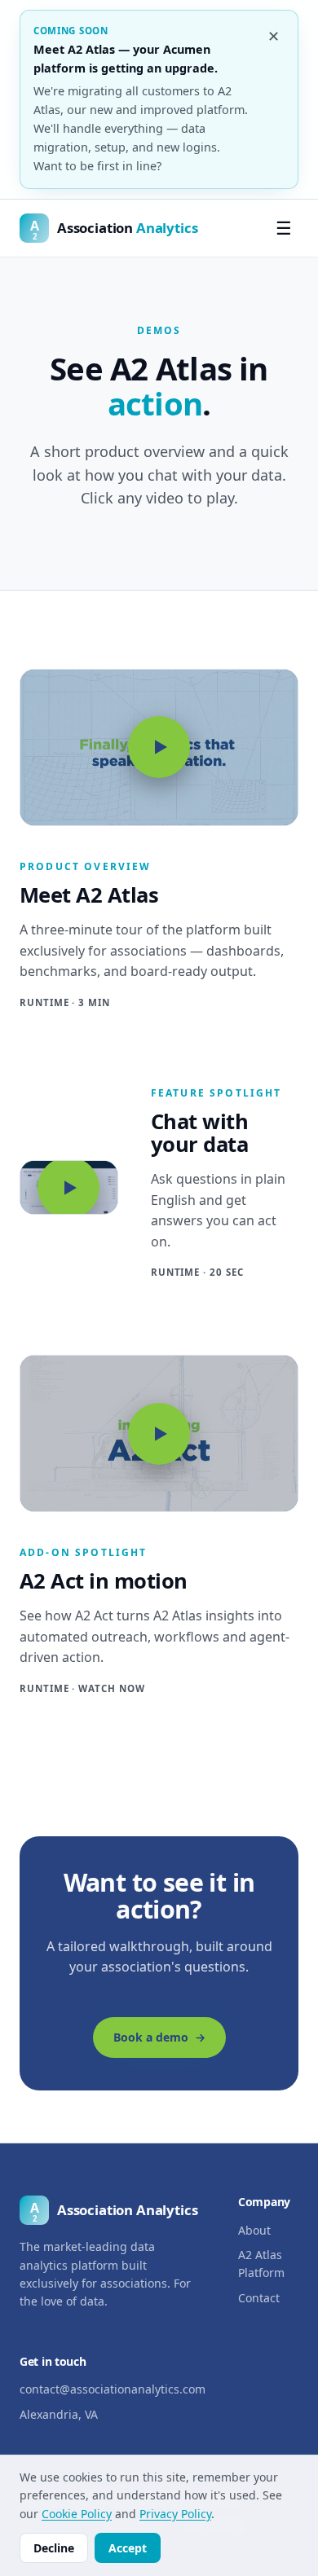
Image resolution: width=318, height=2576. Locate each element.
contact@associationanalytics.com (113, 2389)
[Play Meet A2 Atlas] (159, 747)
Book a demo (151, 2037)
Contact (259, 2298)
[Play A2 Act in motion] (159, 1433)
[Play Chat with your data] (69, 1188)
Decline (54, 2548)
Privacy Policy (175, 2514)
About (254, 2230)
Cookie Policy (77, 2514)
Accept (128, 2548)
